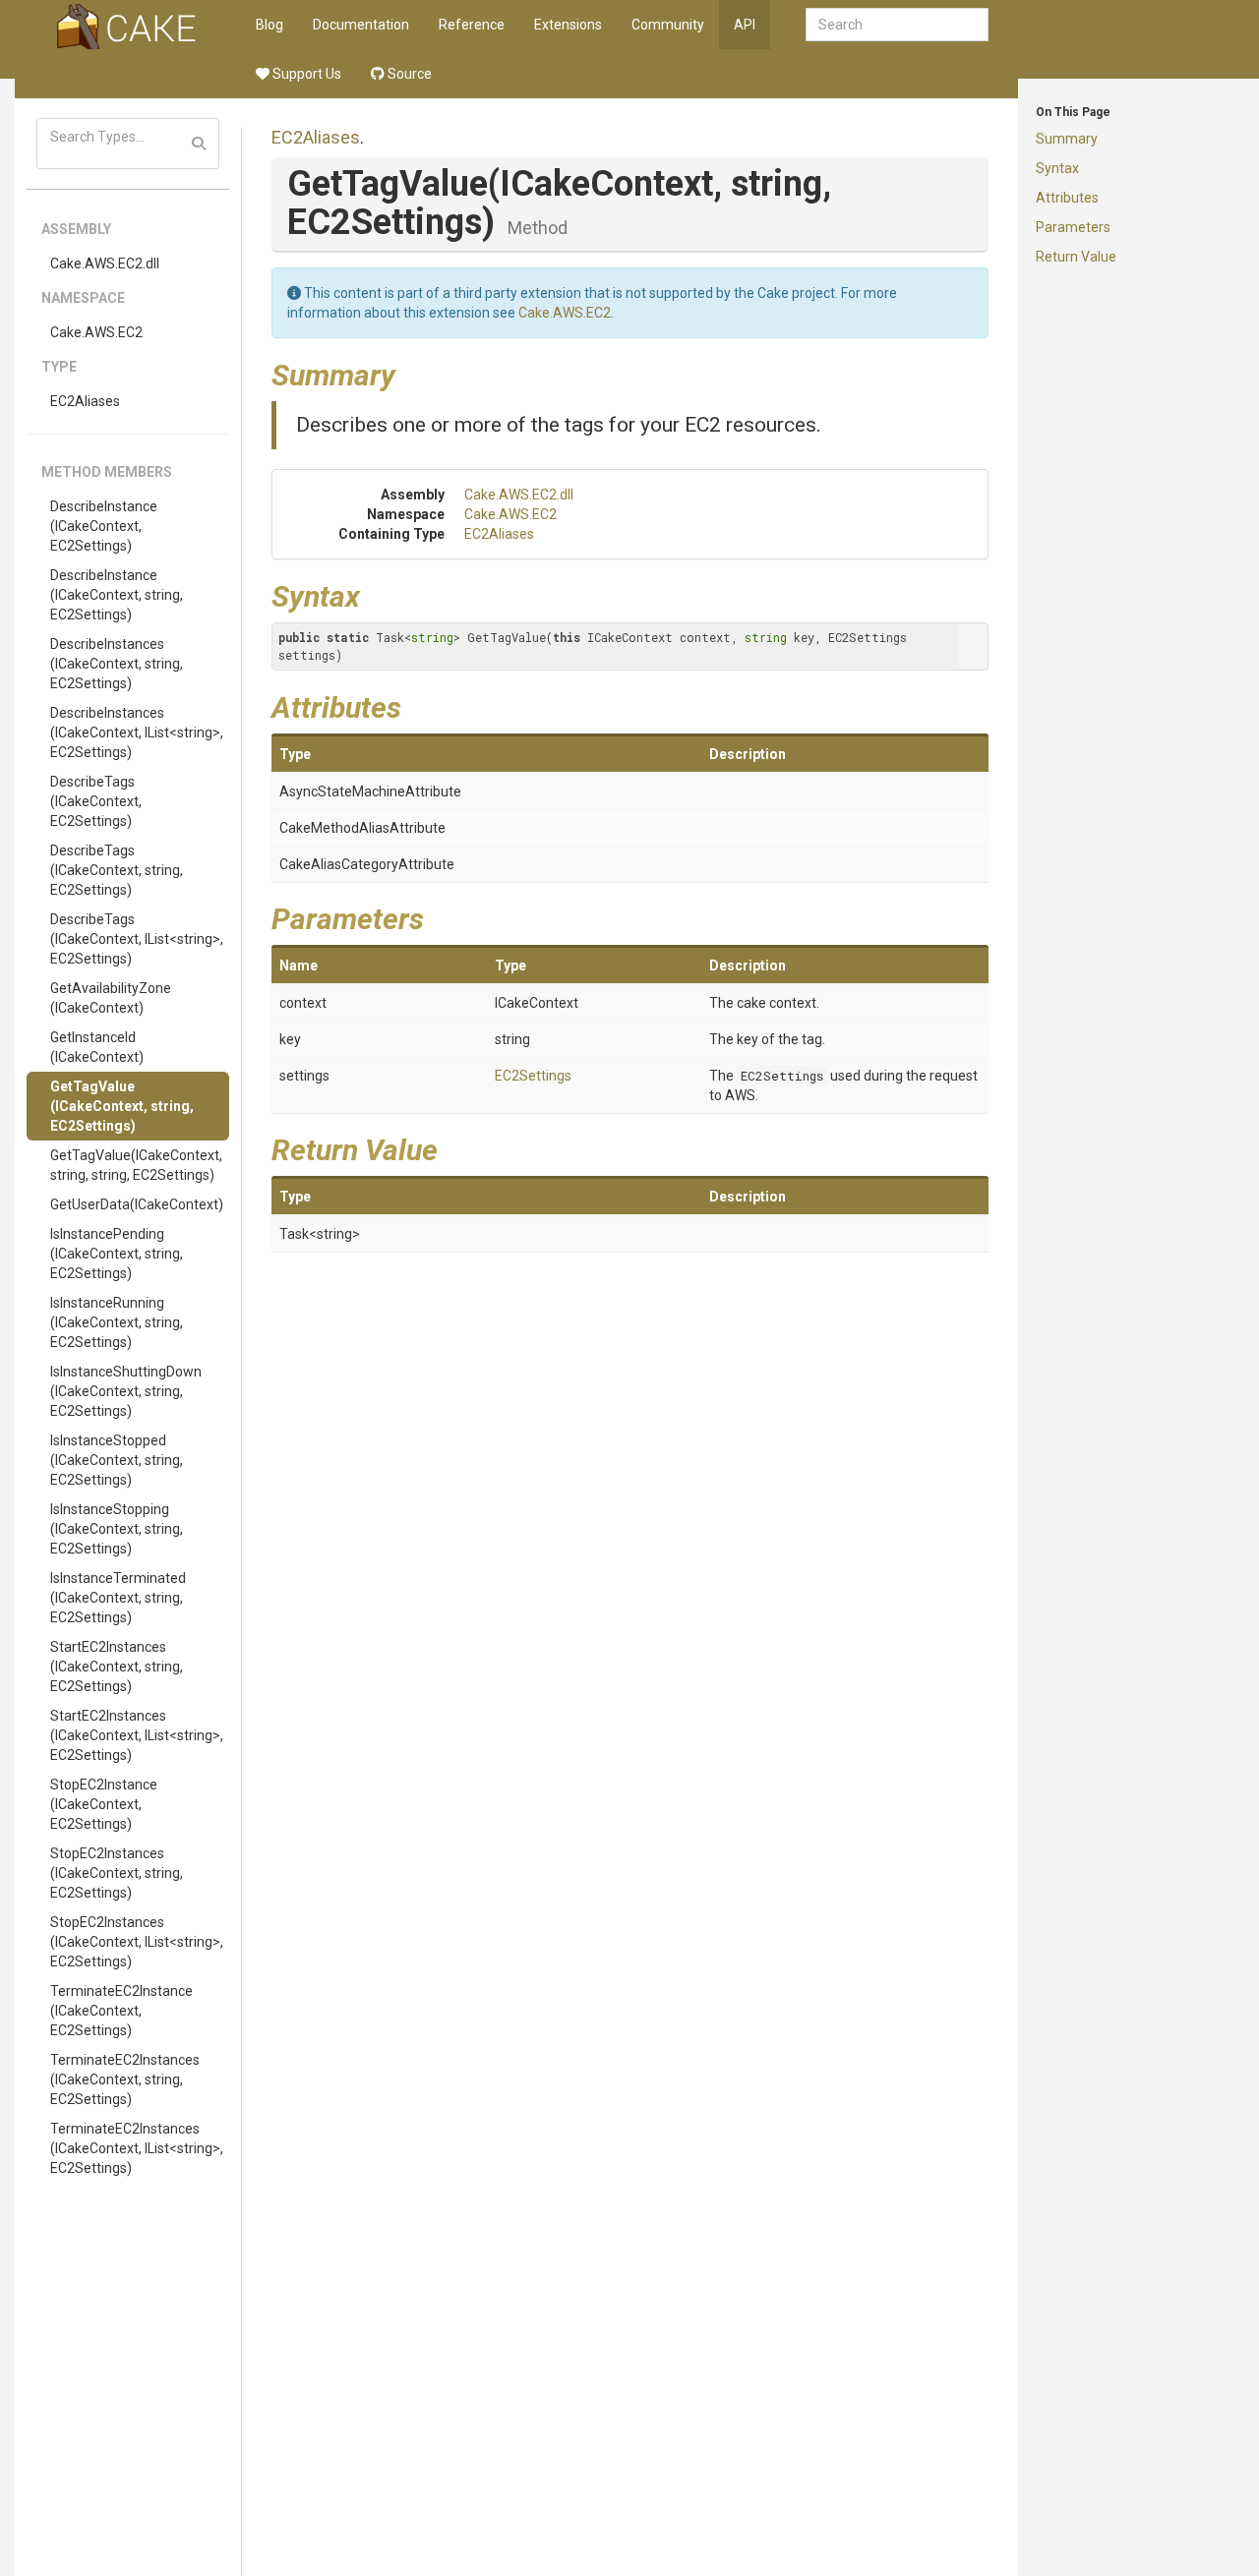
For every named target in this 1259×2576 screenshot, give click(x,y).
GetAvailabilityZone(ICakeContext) (111, 998)
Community (668, 25)
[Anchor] (410, 373)
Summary (1067, 139)
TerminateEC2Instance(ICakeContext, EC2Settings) (121, 2011)
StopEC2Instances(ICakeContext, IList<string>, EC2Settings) (137, 1942)
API (745, 25)
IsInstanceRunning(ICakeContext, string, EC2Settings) (117, 1322)
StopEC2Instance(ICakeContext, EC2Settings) (104, 1804)
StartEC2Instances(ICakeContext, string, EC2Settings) (117, 1667)
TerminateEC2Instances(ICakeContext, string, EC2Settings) (125, 2079)
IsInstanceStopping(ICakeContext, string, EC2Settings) (117, 1529)
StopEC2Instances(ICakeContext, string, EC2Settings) (117, 1873)
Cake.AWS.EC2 (96, 332)
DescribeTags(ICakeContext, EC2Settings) (96, 801)
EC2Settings (533, 1076)
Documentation (361, 25)
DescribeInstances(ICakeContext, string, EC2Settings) (117, 664)
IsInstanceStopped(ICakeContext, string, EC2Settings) (117, 1460)
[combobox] (897, 25)
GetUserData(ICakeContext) (137, 1204)
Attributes (1067, 198)
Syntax (1057, 168)
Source (408, 74)
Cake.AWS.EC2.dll (105, 263)
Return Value (1076, 257)
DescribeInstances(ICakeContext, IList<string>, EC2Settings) (137, 732)
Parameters (1073, 227)
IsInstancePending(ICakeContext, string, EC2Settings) (117, 1254)
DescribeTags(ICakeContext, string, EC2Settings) (117, 870)
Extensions (568, 25)
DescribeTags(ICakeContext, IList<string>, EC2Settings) (137, 939)
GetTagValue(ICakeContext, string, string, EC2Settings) (136, 1165)
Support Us (305, 74)
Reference (472, 25)
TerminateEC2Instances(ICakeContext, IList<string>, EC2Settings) (137, 2148)
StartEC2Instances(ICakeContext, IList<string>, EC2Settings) (137, 1735)
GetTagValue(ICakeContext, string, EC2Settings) (122, 1106)
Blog (270, 25)
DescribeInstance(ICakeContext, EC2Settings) (104, 526)
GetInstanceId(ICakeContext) (97, 1047)
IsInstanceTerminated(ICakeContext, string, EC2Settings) (118, 1598)
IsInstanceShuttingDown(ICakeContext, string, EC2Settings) (126, 1391)
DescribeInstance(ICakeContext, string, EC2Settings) (117, 595)
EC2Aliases (85, 401)
